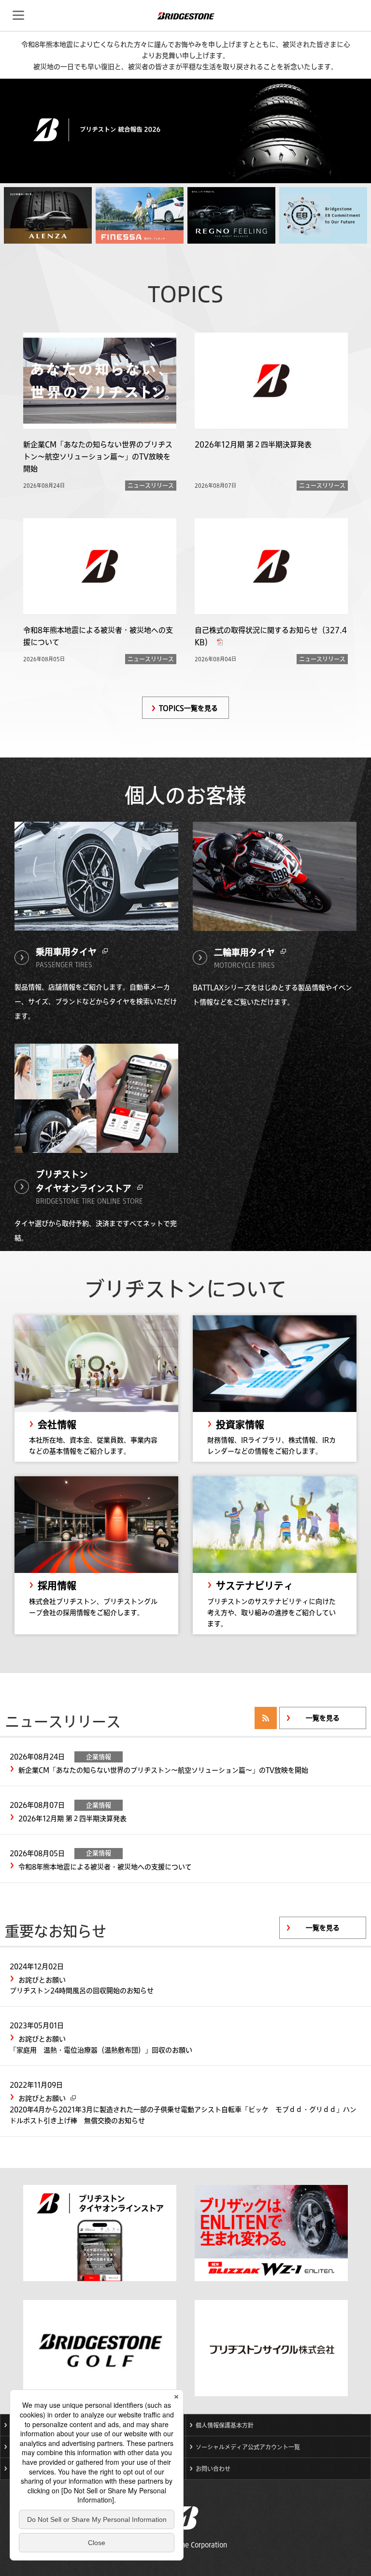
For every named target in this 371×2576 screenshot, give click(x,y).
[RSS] (266, 1718)
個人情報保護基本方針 (225, 2425)
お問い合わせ (213, 2469)
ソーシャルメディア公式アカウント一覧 (248, 2447)
